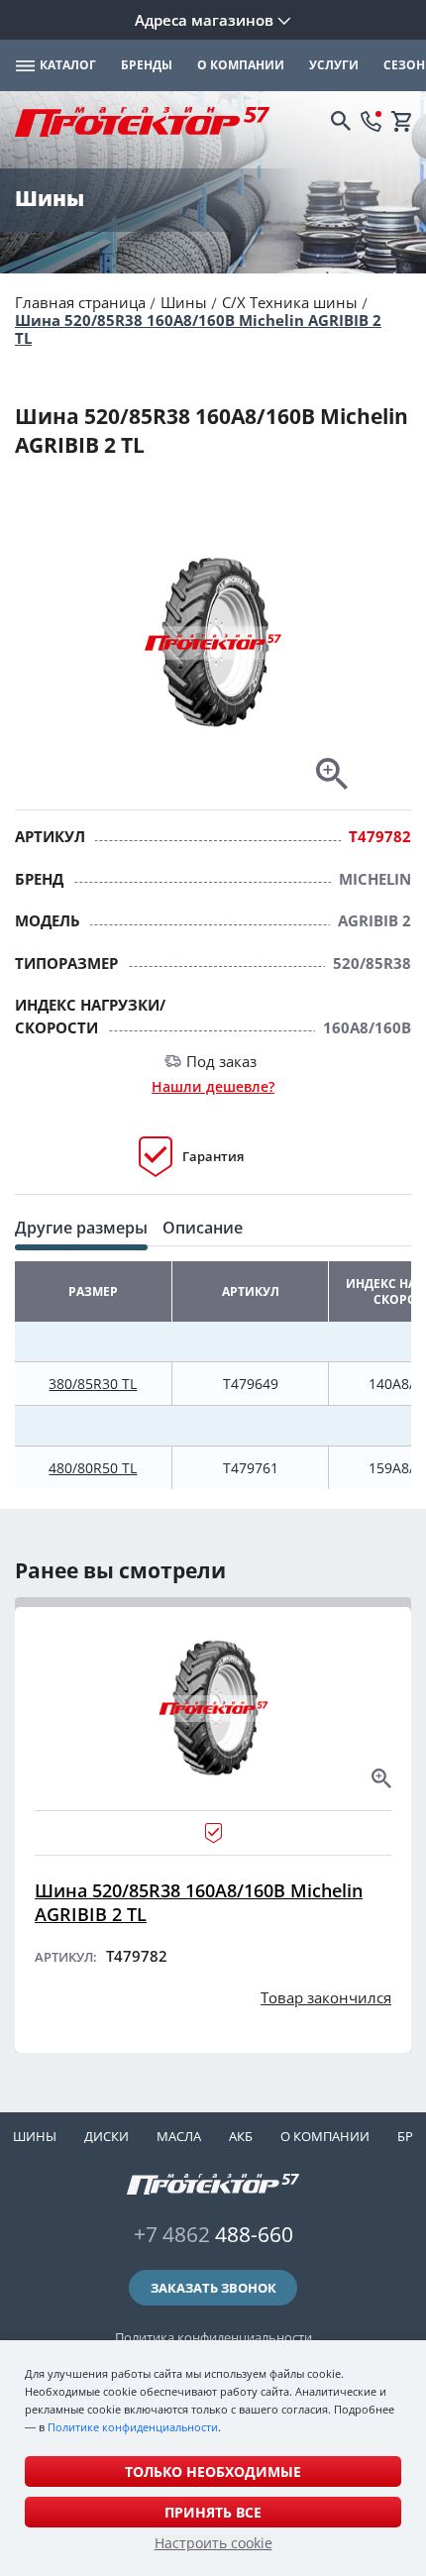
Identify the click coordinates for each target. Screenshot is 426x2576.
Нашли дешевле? (213, 1086)
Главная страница (80, 302)
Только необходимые (213, 2471)
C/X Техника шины (290, 302)
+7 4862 (213, 2234)
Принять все (213, 2512)
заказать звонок (213, 2288)
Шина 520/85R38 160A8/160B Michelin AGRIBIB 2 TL (198, 329)
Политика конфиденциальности (213, 2337)
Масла (179, 2136)
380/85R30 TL (93, 1384)
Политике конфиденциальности (133, 2427)
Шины (184, 302)
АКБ (241, 2136)
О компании (325, 2136)
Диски (106, 2136)
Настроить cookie (213, 2543)
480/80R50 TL (93, 1468)
